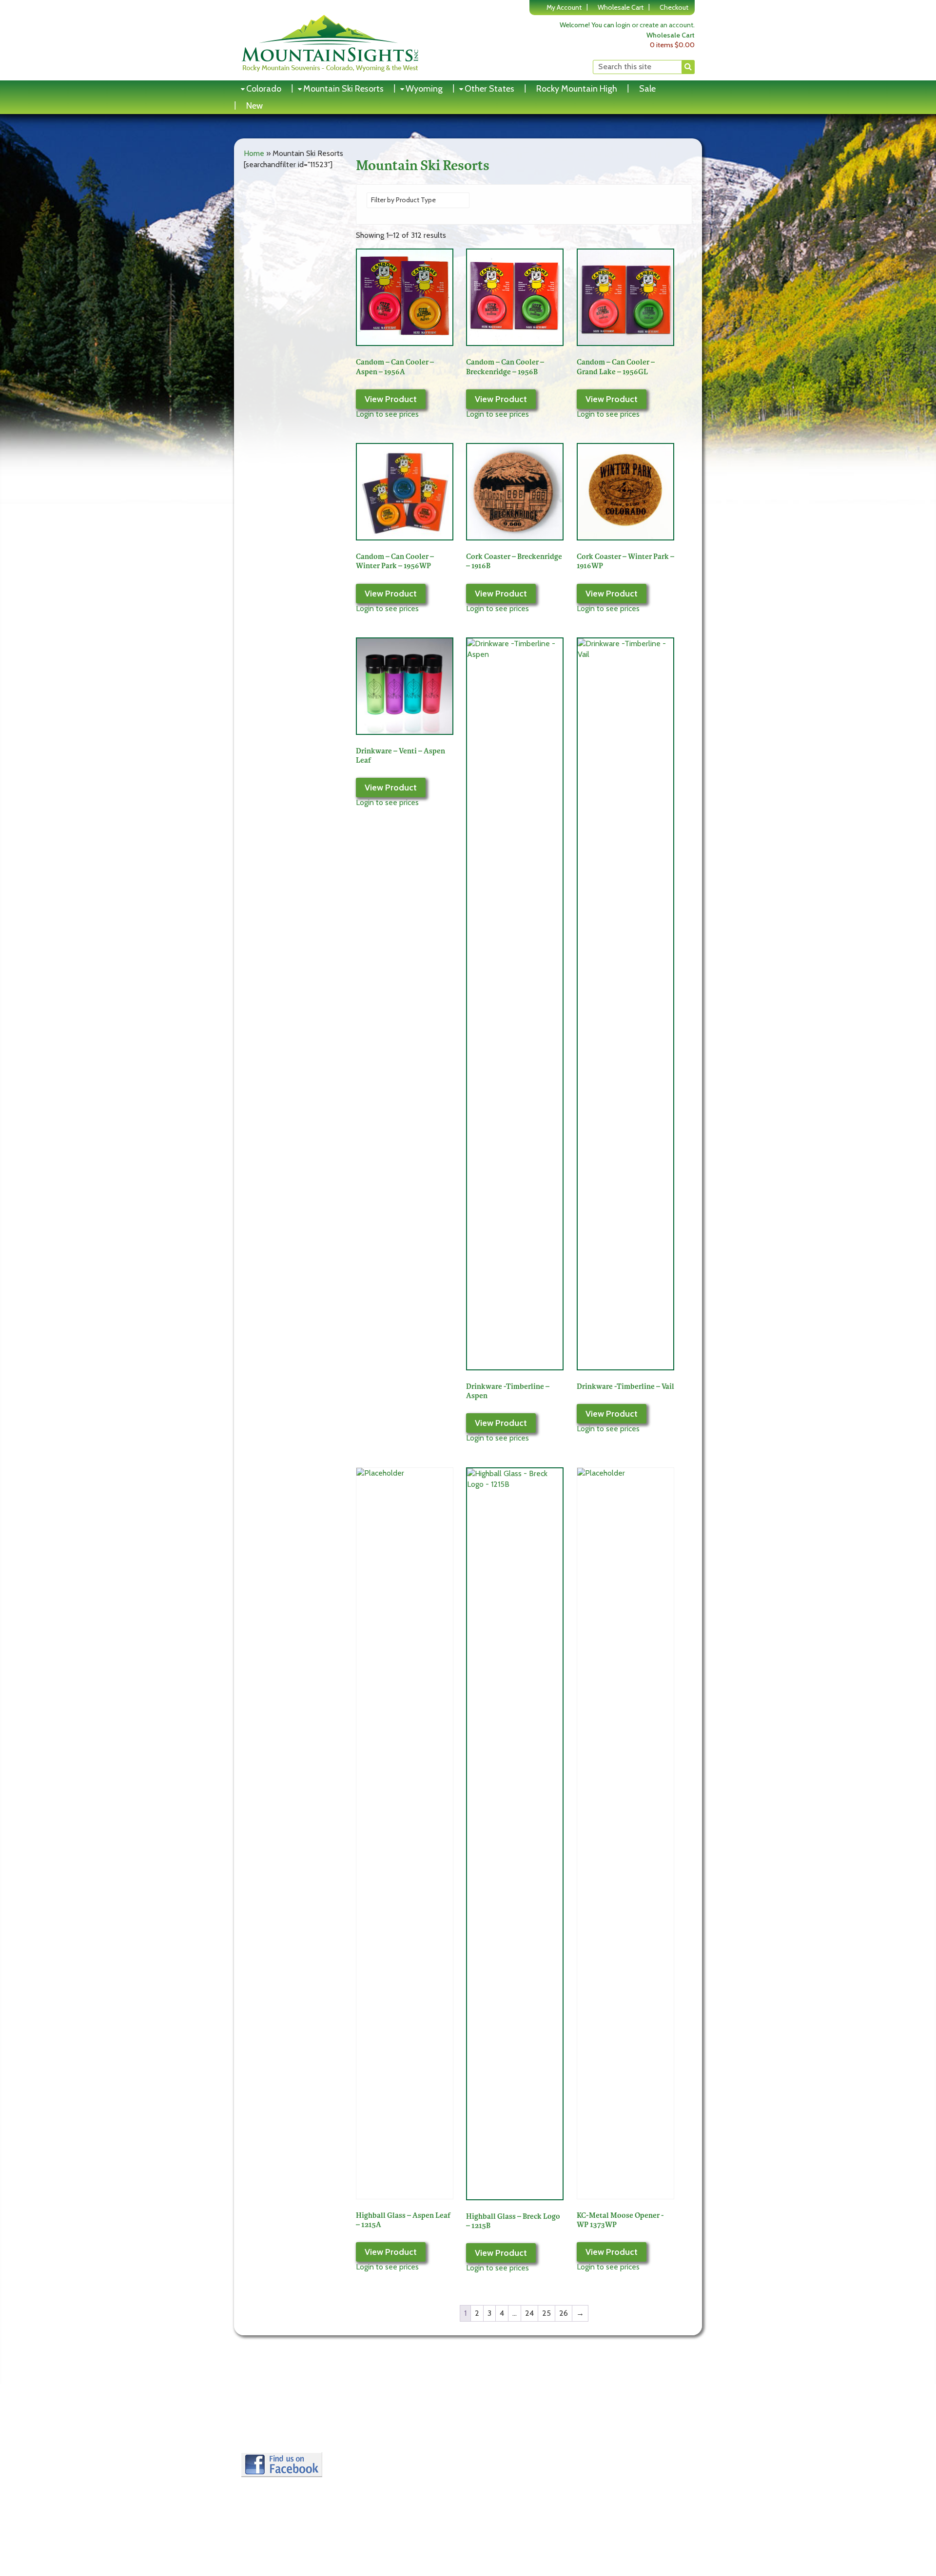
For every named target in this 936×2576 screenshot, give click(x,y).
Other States (489, 89)
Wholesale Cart (621, 7)
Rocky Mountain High (577, 89)
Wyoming (424, 89)
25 (546, 2313)
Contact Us (265, 2441)
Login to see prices (387, 414)
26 (564, 2313)
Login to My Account (395, 2416)
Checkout (674, 7)
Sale (647, 89)
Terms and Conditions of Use (296, 2416)
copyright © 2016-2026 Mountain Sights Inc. (629, 2469)
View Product (391, 399)
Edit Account (382, 2429)
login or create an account (654, 25)
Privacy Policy (270, 2429)
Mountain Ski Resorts (343, 89)
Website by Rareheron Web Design (643, 2478)
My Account (564, 7)
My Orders (378, 2441)
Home (254, 153)
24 (529, 2313)
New (254, 106)
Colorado (264, 89)
